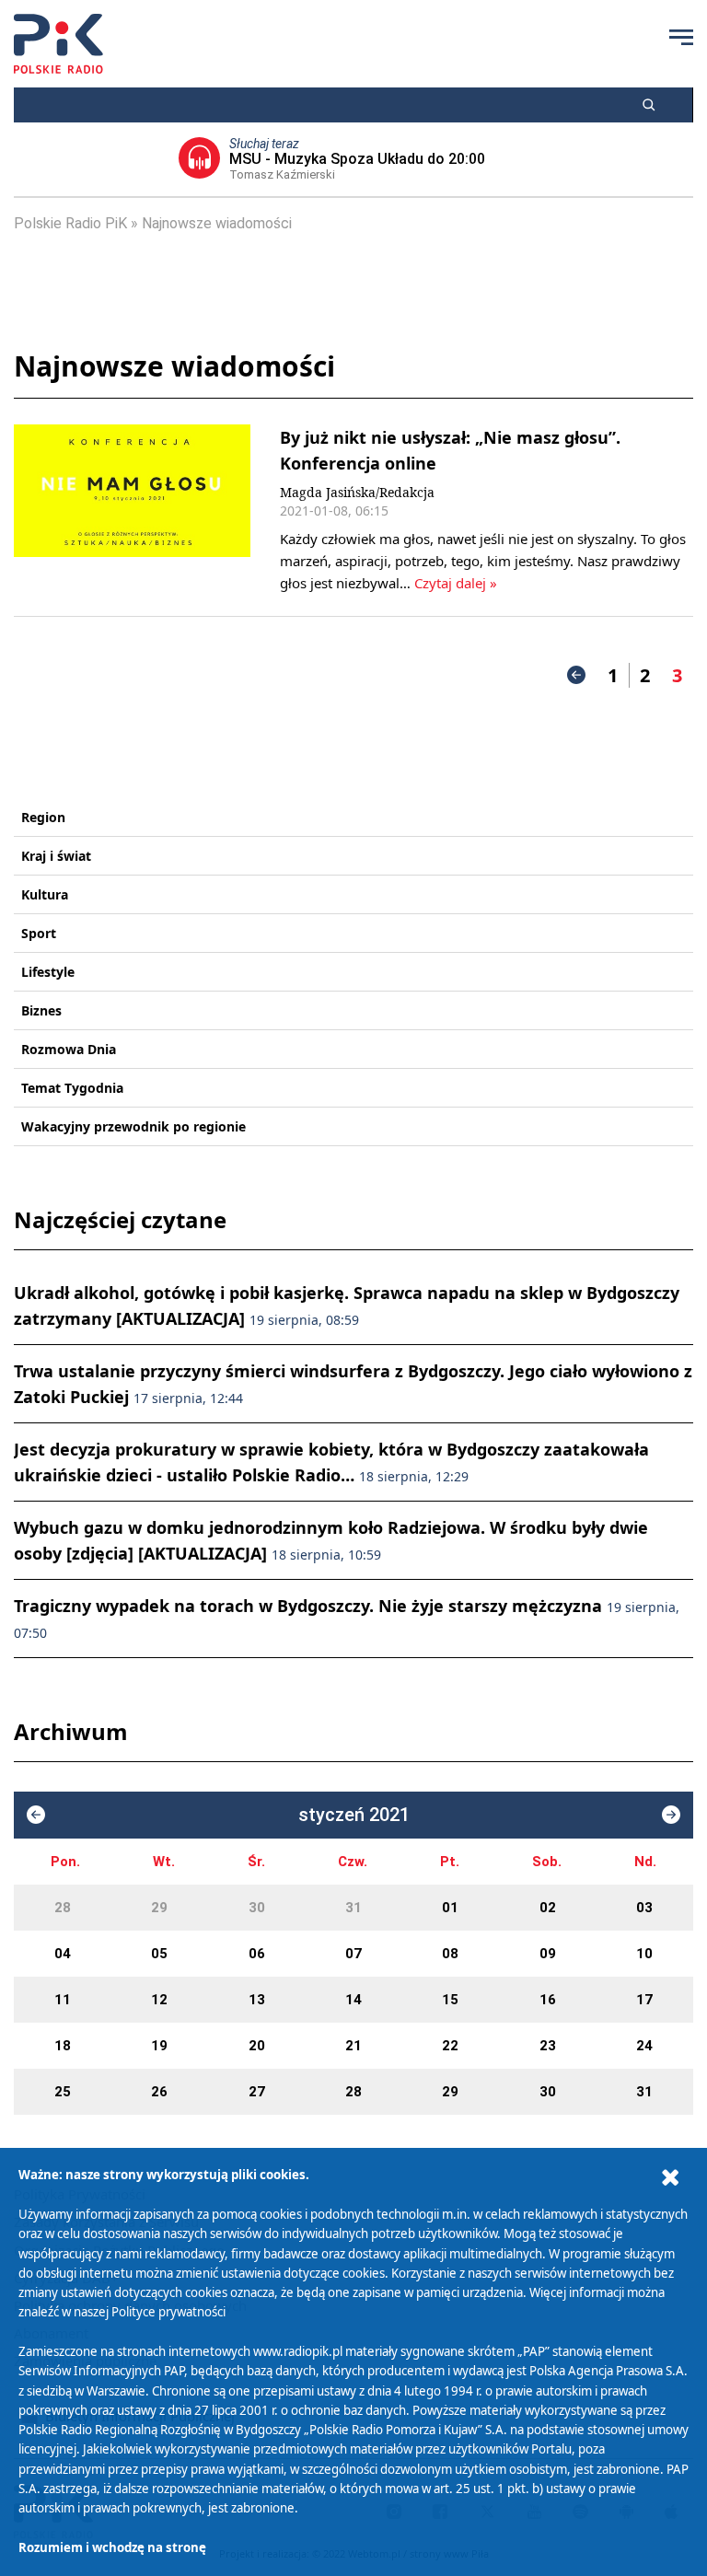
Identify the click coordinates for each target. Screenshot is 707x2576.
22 (450, 2046)
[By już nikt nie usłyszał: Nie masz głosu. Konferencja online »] (132, 509)
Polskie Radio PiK (70, 223)
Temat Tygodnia (72, 1088)
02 (548, 1908)
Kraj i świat (56, 856)
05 (159, 1954)
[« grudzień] (36, 1815)
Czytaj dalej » (456, 583)
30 (257, 1908)
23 (548, 2046)
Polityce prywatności (168, 2312)
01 (450, 1908)
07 (353, 1954)
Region (43, 817)
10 (644, 1954)
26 (159, 2092)
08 (450, 1954)
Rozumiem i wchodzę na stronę (112, 2547)
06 (257, 1954)
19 (159, 2046)
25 (63, 2092)
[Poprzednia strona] (576, 675)
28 (63, 1908)
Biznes (41, 1010)
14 (353, 2000)
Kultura (45, 894)
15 (450, 2000)
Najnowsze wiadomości (217, 223)
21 (353, 2046)
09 (548, 1954)
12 (159, 2000)
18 (63, 2046)
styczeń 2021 (354, 1815)
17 (644, 2000)
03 (644, 1908)
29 (159, 1908)
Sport (39, 933)
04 (63, 1954)
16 (548, 2000)
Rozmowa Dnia (69, 1049)
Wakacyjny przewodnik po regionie (133, 1126)
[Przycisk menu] (681, 37)
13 (257, 2000)
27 (257, 2092)
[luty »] (671, 1815)
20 (257, 2046)
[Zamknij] (670, 2178)
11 (63, 2000)
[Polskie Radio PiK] (58, 44)
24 (644, 2046)
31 (353, 1908)
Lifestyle (48, 972)
